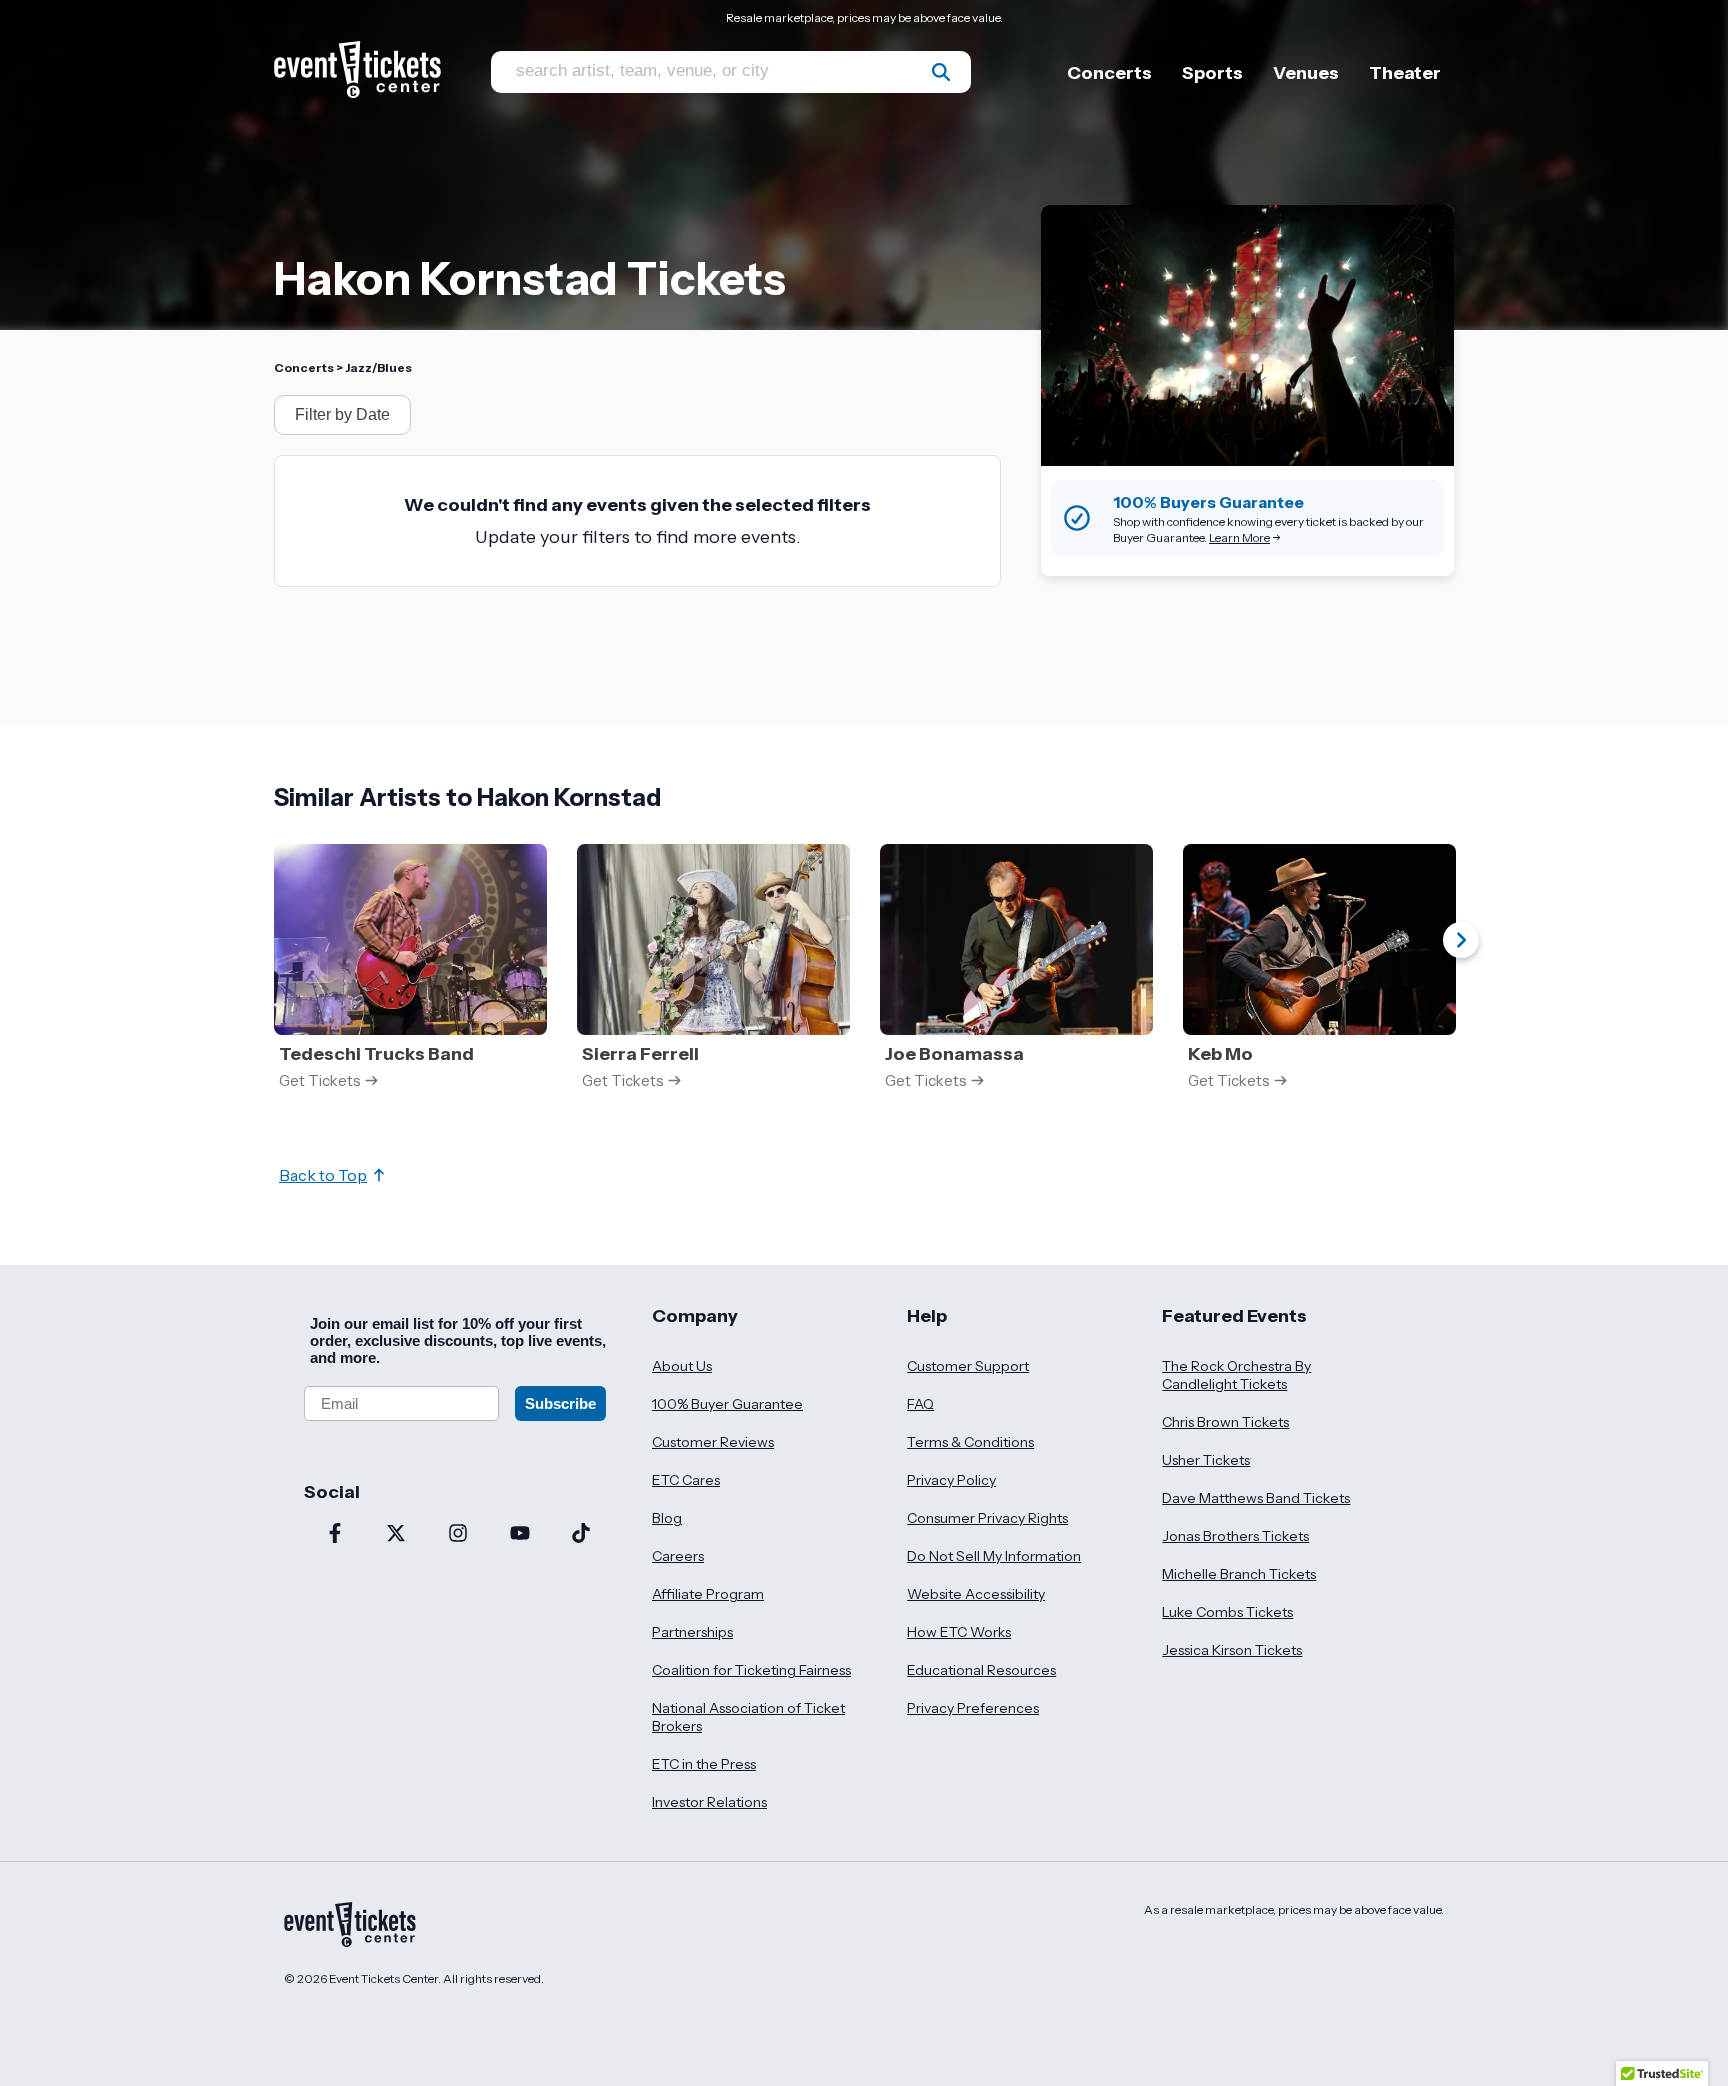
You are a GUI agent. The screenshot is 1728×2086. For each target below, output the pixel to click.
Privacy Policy (951, 1480)
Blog (667, 1518)
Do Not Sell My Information (994, 1556)
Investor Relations (709, 1802)
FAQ (920, 1404)
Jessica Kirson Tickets (1232, 1650)
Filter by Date (342, 414)
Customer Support (968, 1366)
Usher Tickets (1206, 1460)
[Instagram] (458, 1535)
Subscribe (560, 1403)
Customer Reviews (713, 1442)
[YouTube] (520, 1535)
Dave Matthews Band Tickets (1256, 1498)
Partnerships (692, 1632)
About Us (682, 1366)
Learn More (1239, 537)
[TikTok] (581, 1535)
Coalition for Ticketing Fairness (751, 1670)
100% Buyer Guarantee (727, 1404)
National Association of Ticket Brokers (748, 1717)
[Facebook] (335, 1535)
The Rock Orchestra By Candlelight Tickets (1236, 1375)
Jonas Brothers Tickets (1235, 1536)
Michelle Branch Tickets (1239, 1574)
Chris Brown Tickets (1225, 1422)
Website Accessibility (976, 1594)
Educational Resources (981, 1670)
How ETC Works (959, 1632)
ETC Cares (686, 1480)
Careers (678, 1556)
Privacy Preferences (973, 1708)
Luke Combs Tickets (1227, 1612)
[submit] (941, 72)
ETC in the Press (704, 1764)
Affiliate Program (708, 1594)
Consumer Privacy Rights (987, 1518)
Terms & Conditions (970, 1442)
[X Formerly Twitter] (397, 1535)
